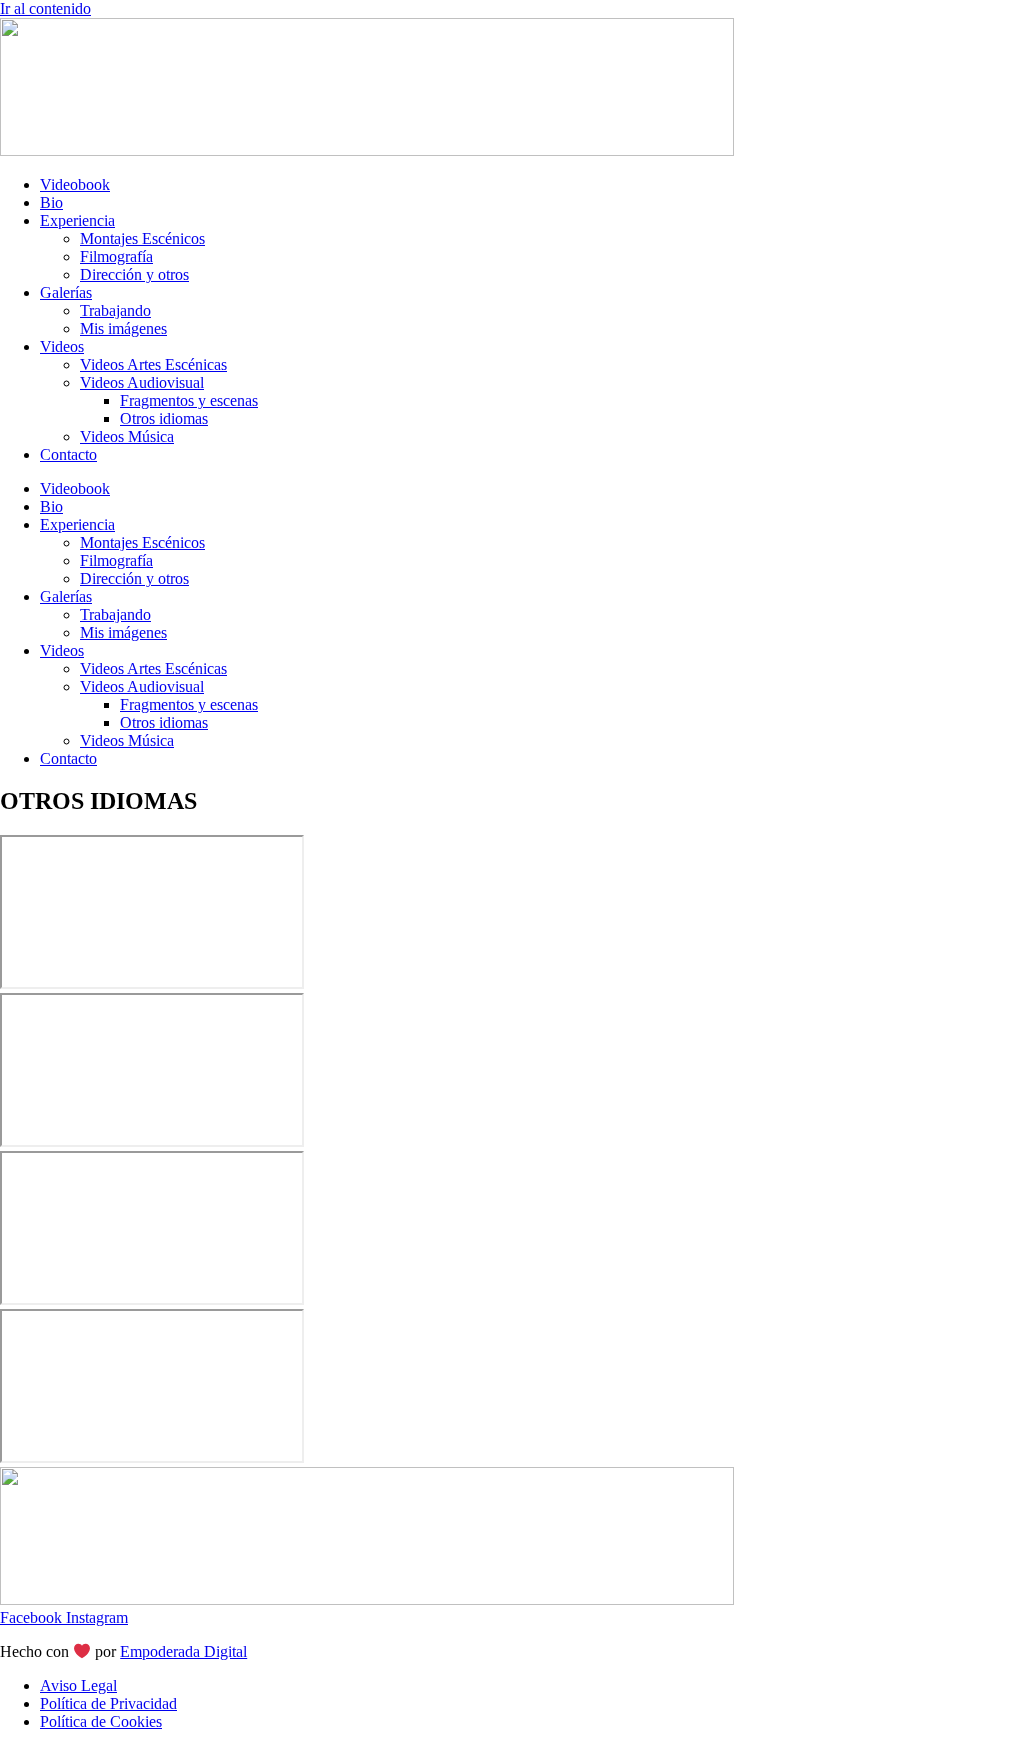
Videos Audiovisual (142, 382)
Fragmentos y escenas (189, 400)
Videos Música (127, 436)
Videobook (75, 184)
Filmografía (116, 256)
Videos (62, 346)
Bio (51, 202)
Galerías (66, 292)
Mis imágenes (123, 328)
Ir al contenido (45, 8)
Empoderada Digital (183, 1651)
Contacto (68, 454)
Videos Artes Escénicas (153, 364)
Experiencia (77, 220)
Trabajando (115, 310)
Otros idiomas (164, 418)
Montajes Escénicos (142, 238)
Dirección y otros (134, 274)
